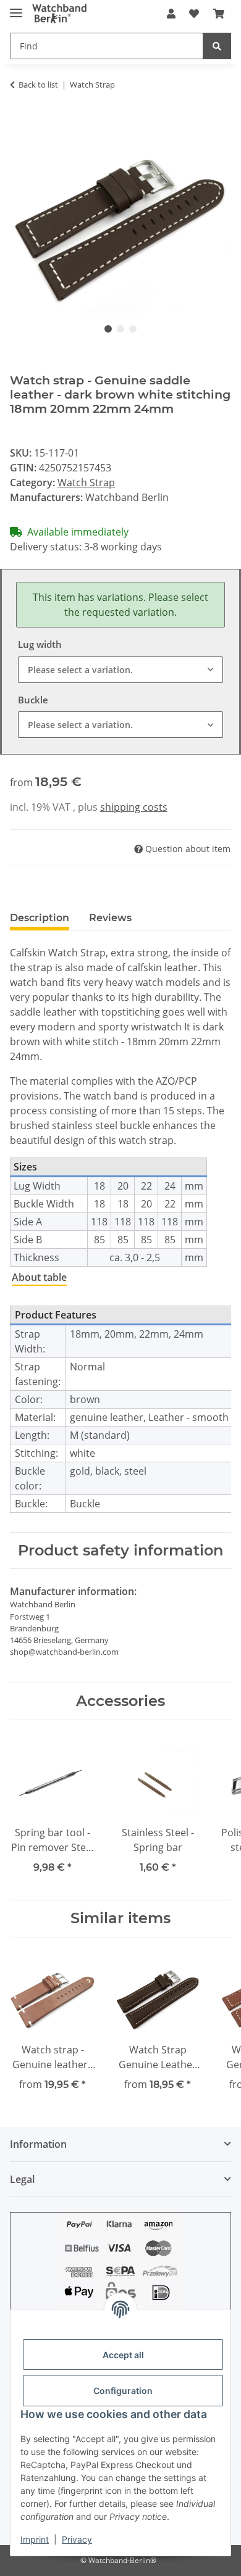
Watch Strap (86, 482)
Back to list (38, 85)
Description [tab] (40, 918)
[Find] (217, 46)
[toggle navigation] (16, 8)
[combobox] (120, 670)
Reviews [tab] (110, 918)
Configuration (123, 2391)
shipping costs (134, 807)
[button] (171, 14)
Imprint (35, 2539)
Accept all (123, 2355)
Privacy (77, 2539)
